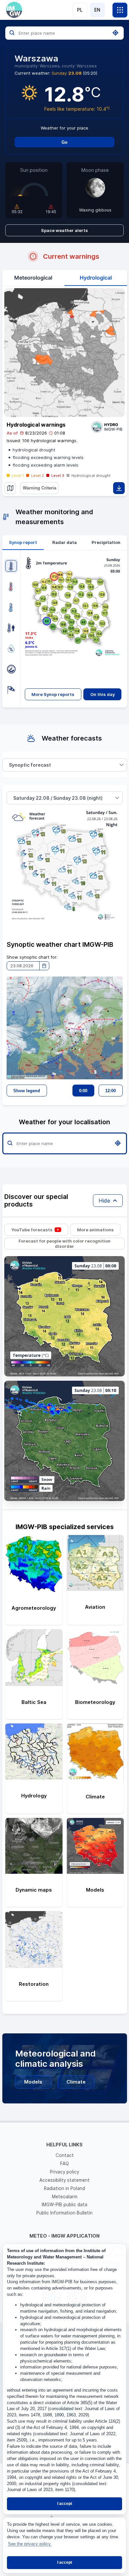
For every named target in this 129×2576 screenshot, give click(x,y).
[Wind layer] (11, 690)
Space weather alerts (64, 230)
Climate (76, 2082)
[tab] (23, 543)
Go (64, 142)
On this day (103, 694)
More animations (95, 1230)
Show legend (27, 1091)
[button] (122, 765)
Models (33, 2082)
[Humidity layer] (11, 649)
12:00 (110, 1091)
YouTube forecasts (32, 1230)
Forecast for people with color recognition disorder (64, 1244)
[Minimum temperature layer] (11, 607)
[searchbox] (64, 33)
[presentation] (23, 543)
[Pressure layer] (11, 669)
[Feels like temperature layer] (11, 628)
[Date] (44, 966)
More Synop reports (53, 694)
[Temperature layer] (11, 566)
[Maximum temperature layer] (11, 586)
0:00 (83, 1091)
